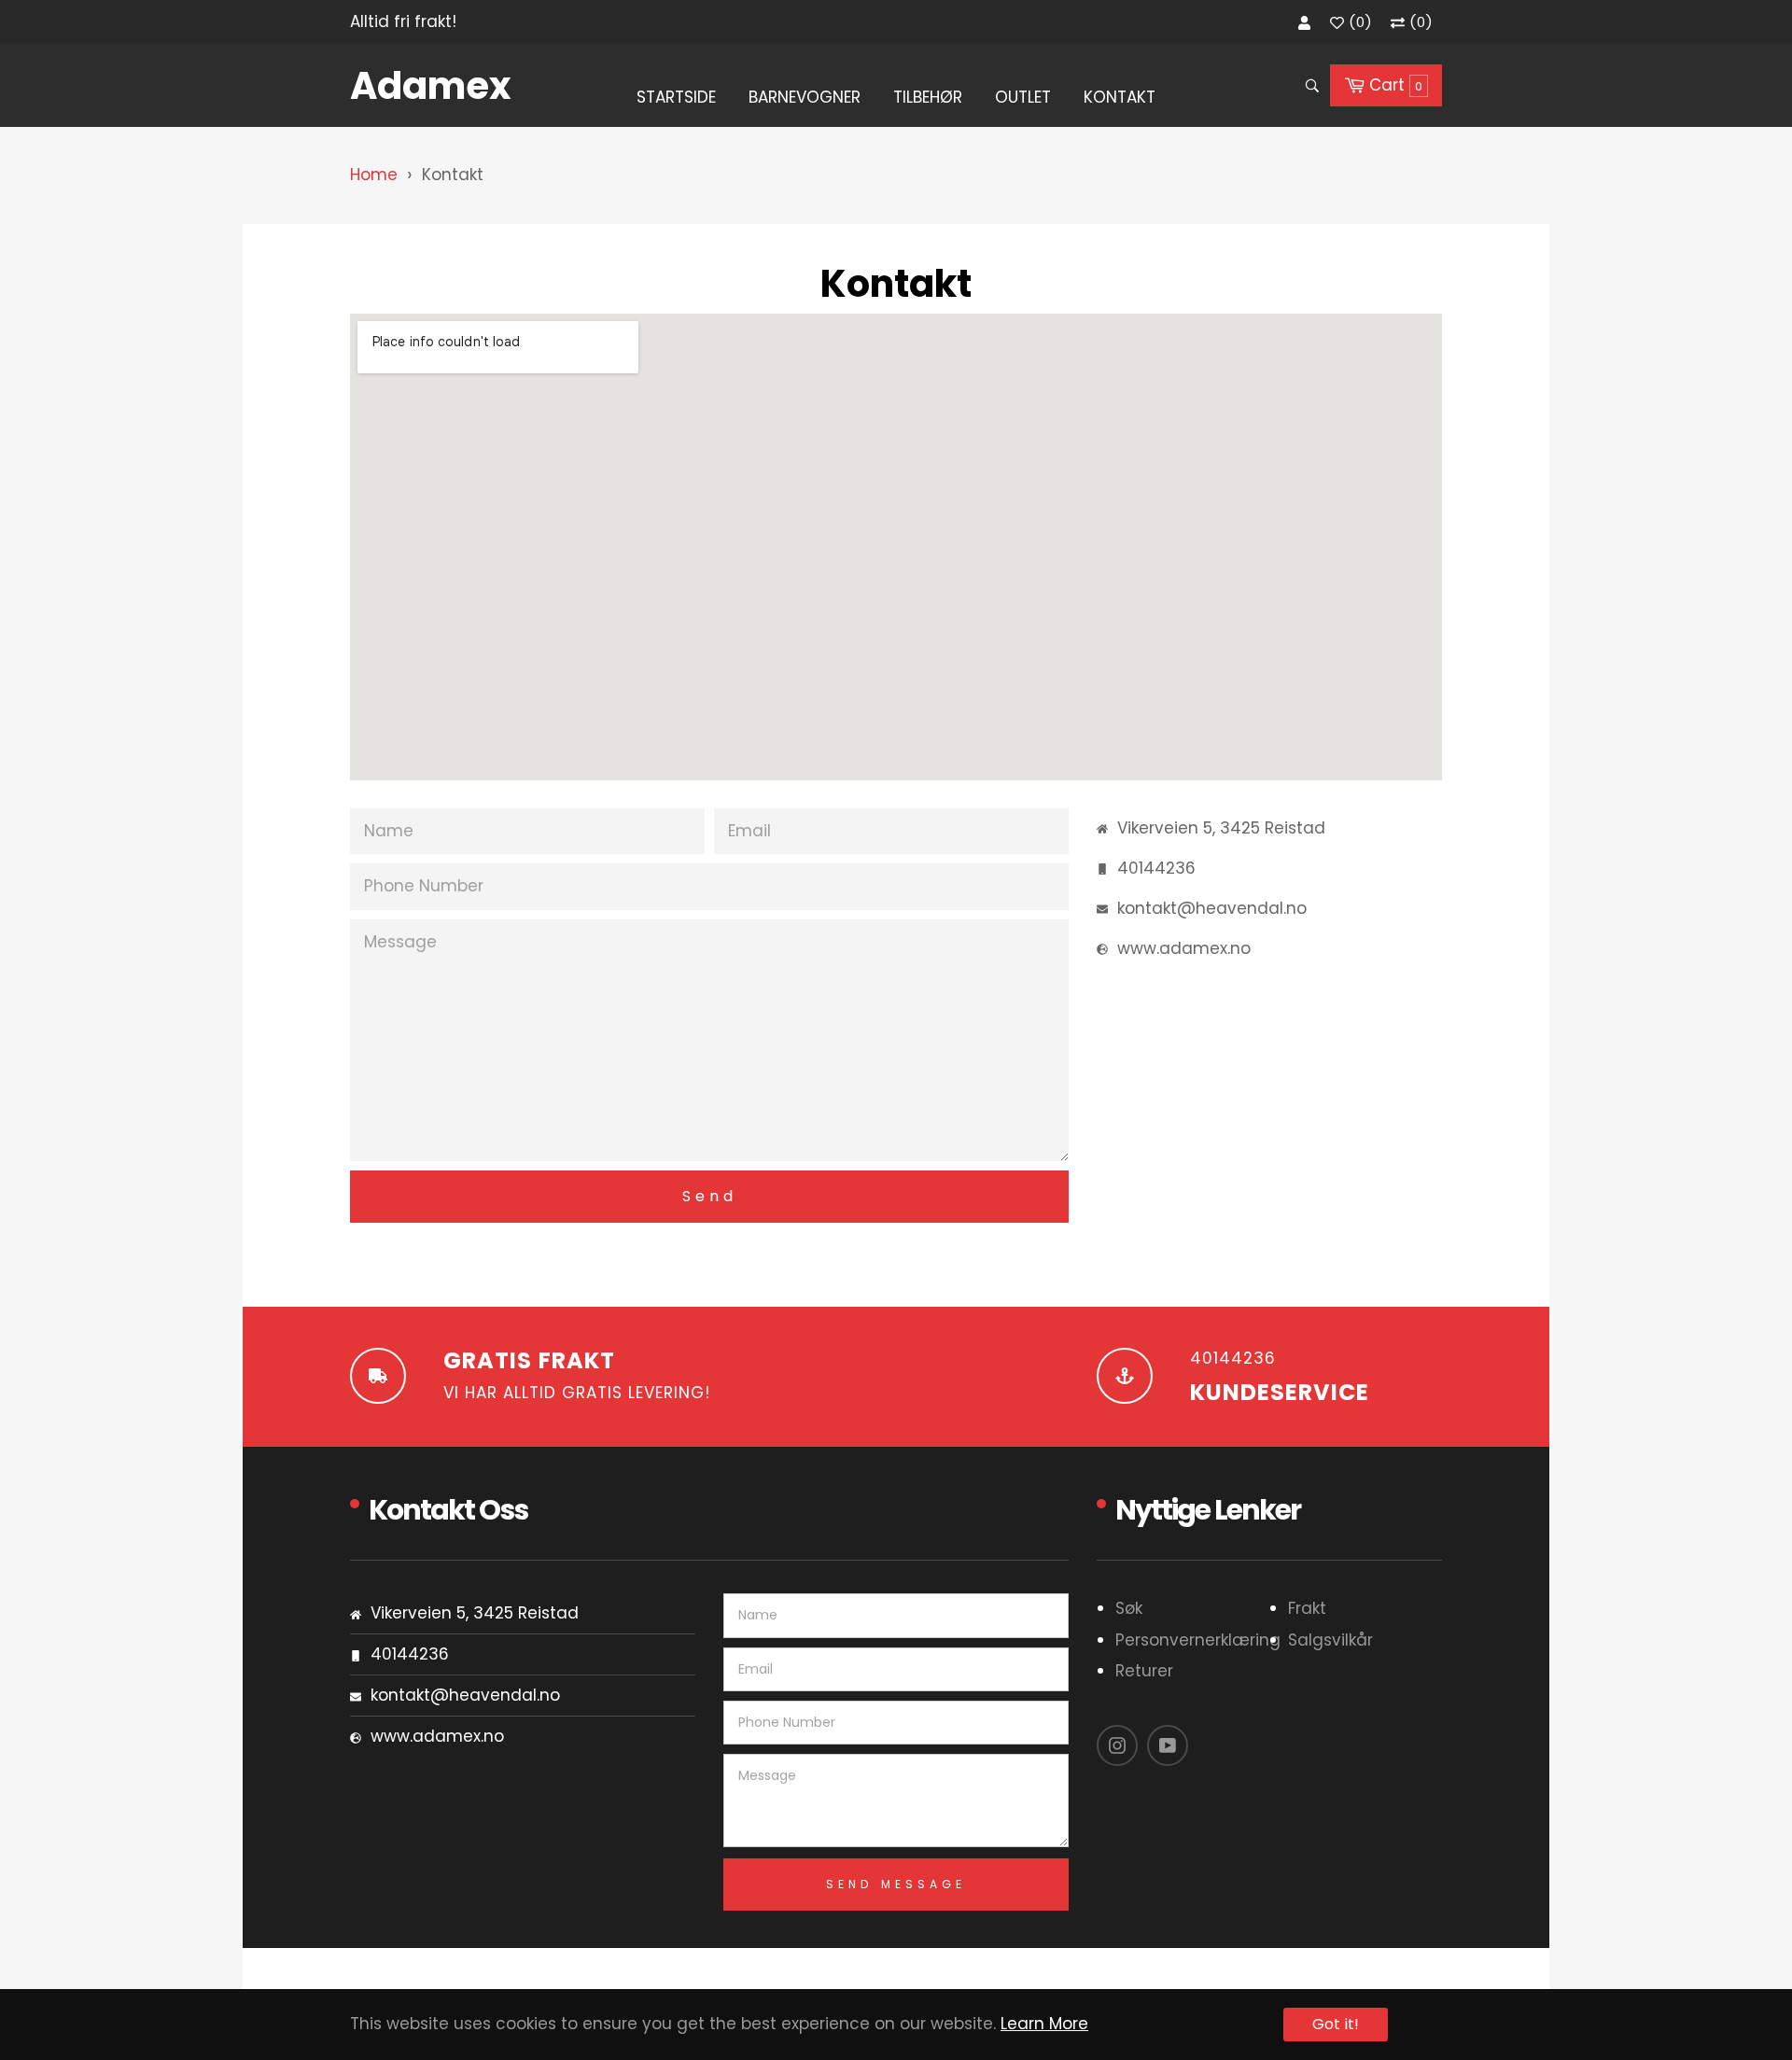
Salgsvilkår (1330, 1640)
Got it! (1336, 2024)
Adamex (431, 86)
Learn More (1044, 2024)
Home (374, 175)
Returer (1144, 1671)
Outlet (1023, 97)
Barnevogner (805, 97)
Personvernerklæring (1198, 1640)
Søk (1129, 1608)
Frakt (1307, 1608)
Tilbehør (928, 97)
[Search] (1311, 86)
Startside (676, 97)
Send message (896, 1884)
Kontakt (1120, 97)
